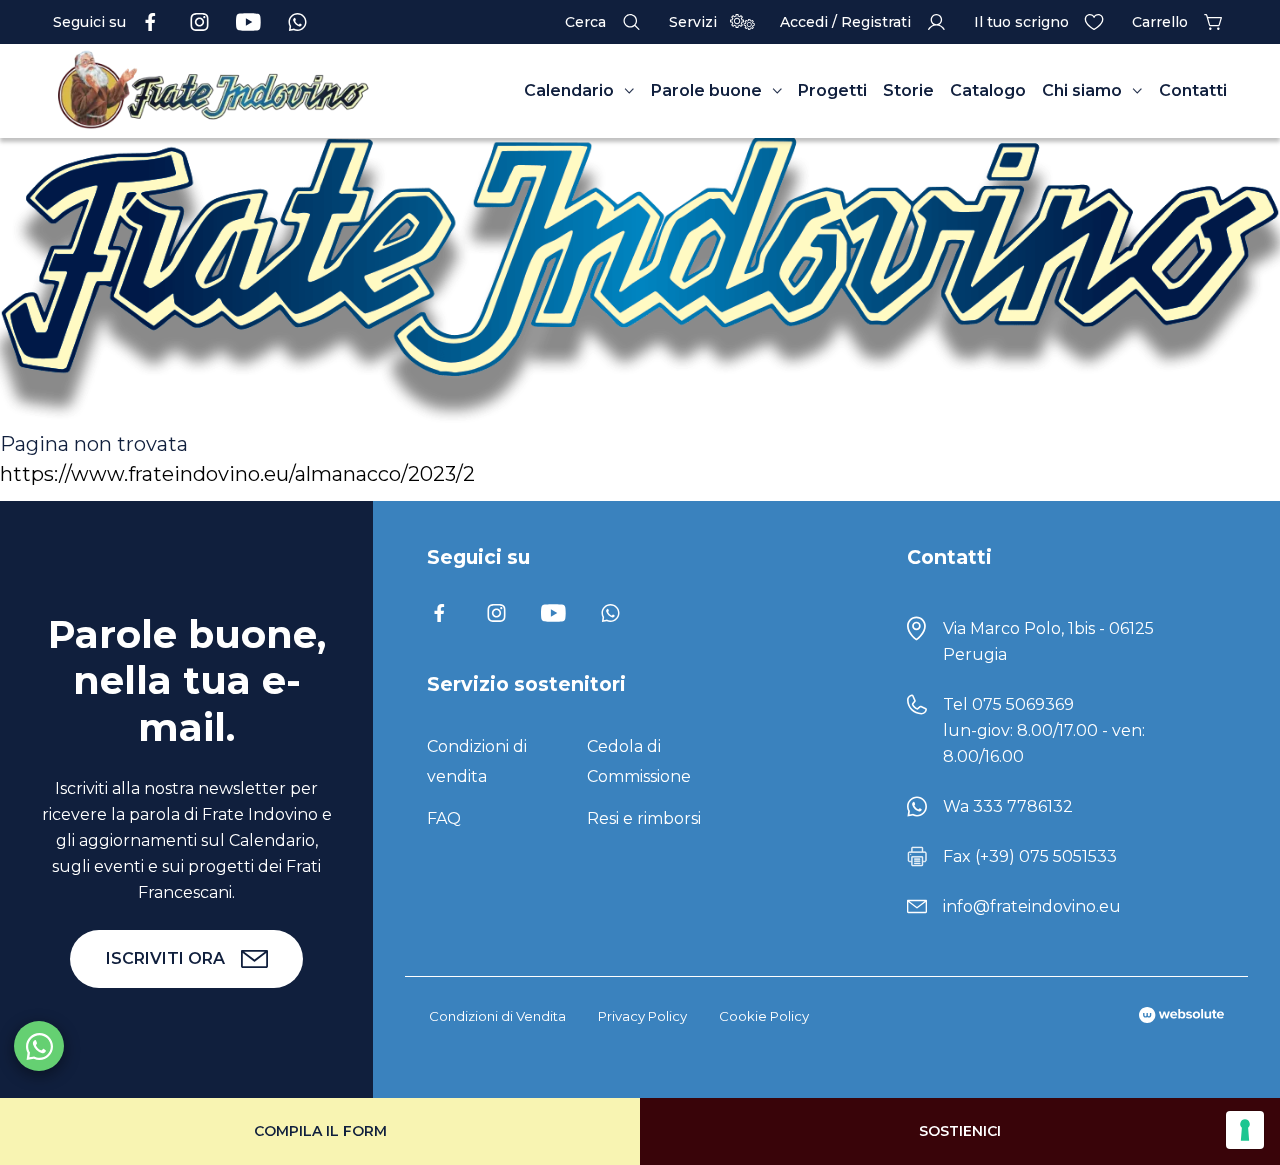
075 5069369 (1023, 704)
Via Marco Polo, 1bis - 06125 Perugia (1048, 641)
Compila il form (320, 1131)
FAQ (444, 818)
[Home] (213, 91)
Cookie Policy (764, 1016)
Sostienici (960, 1131)
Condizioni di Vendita (497, 1016)
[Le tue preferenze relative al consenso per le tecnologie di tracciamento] (1245, 1130)
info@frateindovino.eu (1032, 906)
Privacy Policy (642, 1016)
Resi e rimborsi (644, 818)
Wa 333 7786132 (1008, 806)
